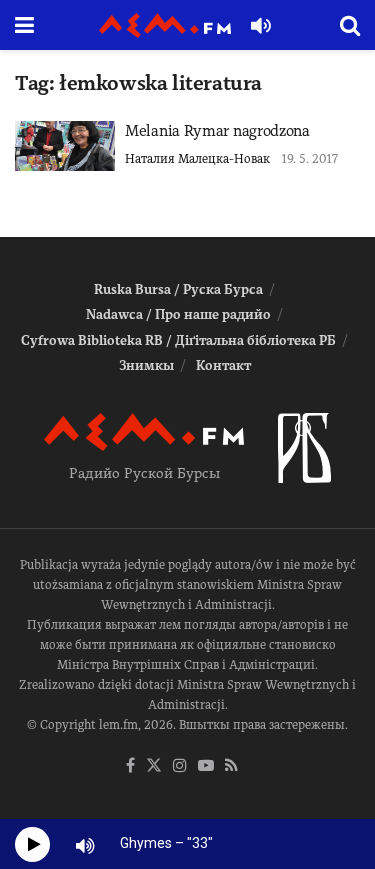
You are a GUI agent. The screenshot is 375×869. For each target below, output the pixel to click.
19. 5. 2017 (310, 159)
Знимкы (146, 365)
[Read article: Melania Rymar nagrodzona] (65, 146)
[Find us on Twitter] (154, 766)
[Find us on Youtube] (206, 766)
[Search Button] (350, 25)
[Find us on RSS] (231, 766)
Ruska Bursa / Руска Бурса (178, 289)
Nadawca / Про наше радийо (178, 314)
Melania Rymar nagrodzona (217, 131)
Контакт (223, 365)
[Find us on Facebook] (130, 766)
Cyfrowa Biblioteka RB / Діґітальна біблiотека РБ (178, 340)
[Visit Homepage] (165, 25)
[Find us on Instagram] (180, 766)
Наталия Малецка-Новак (197, 159)
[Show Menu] (24, 25)
